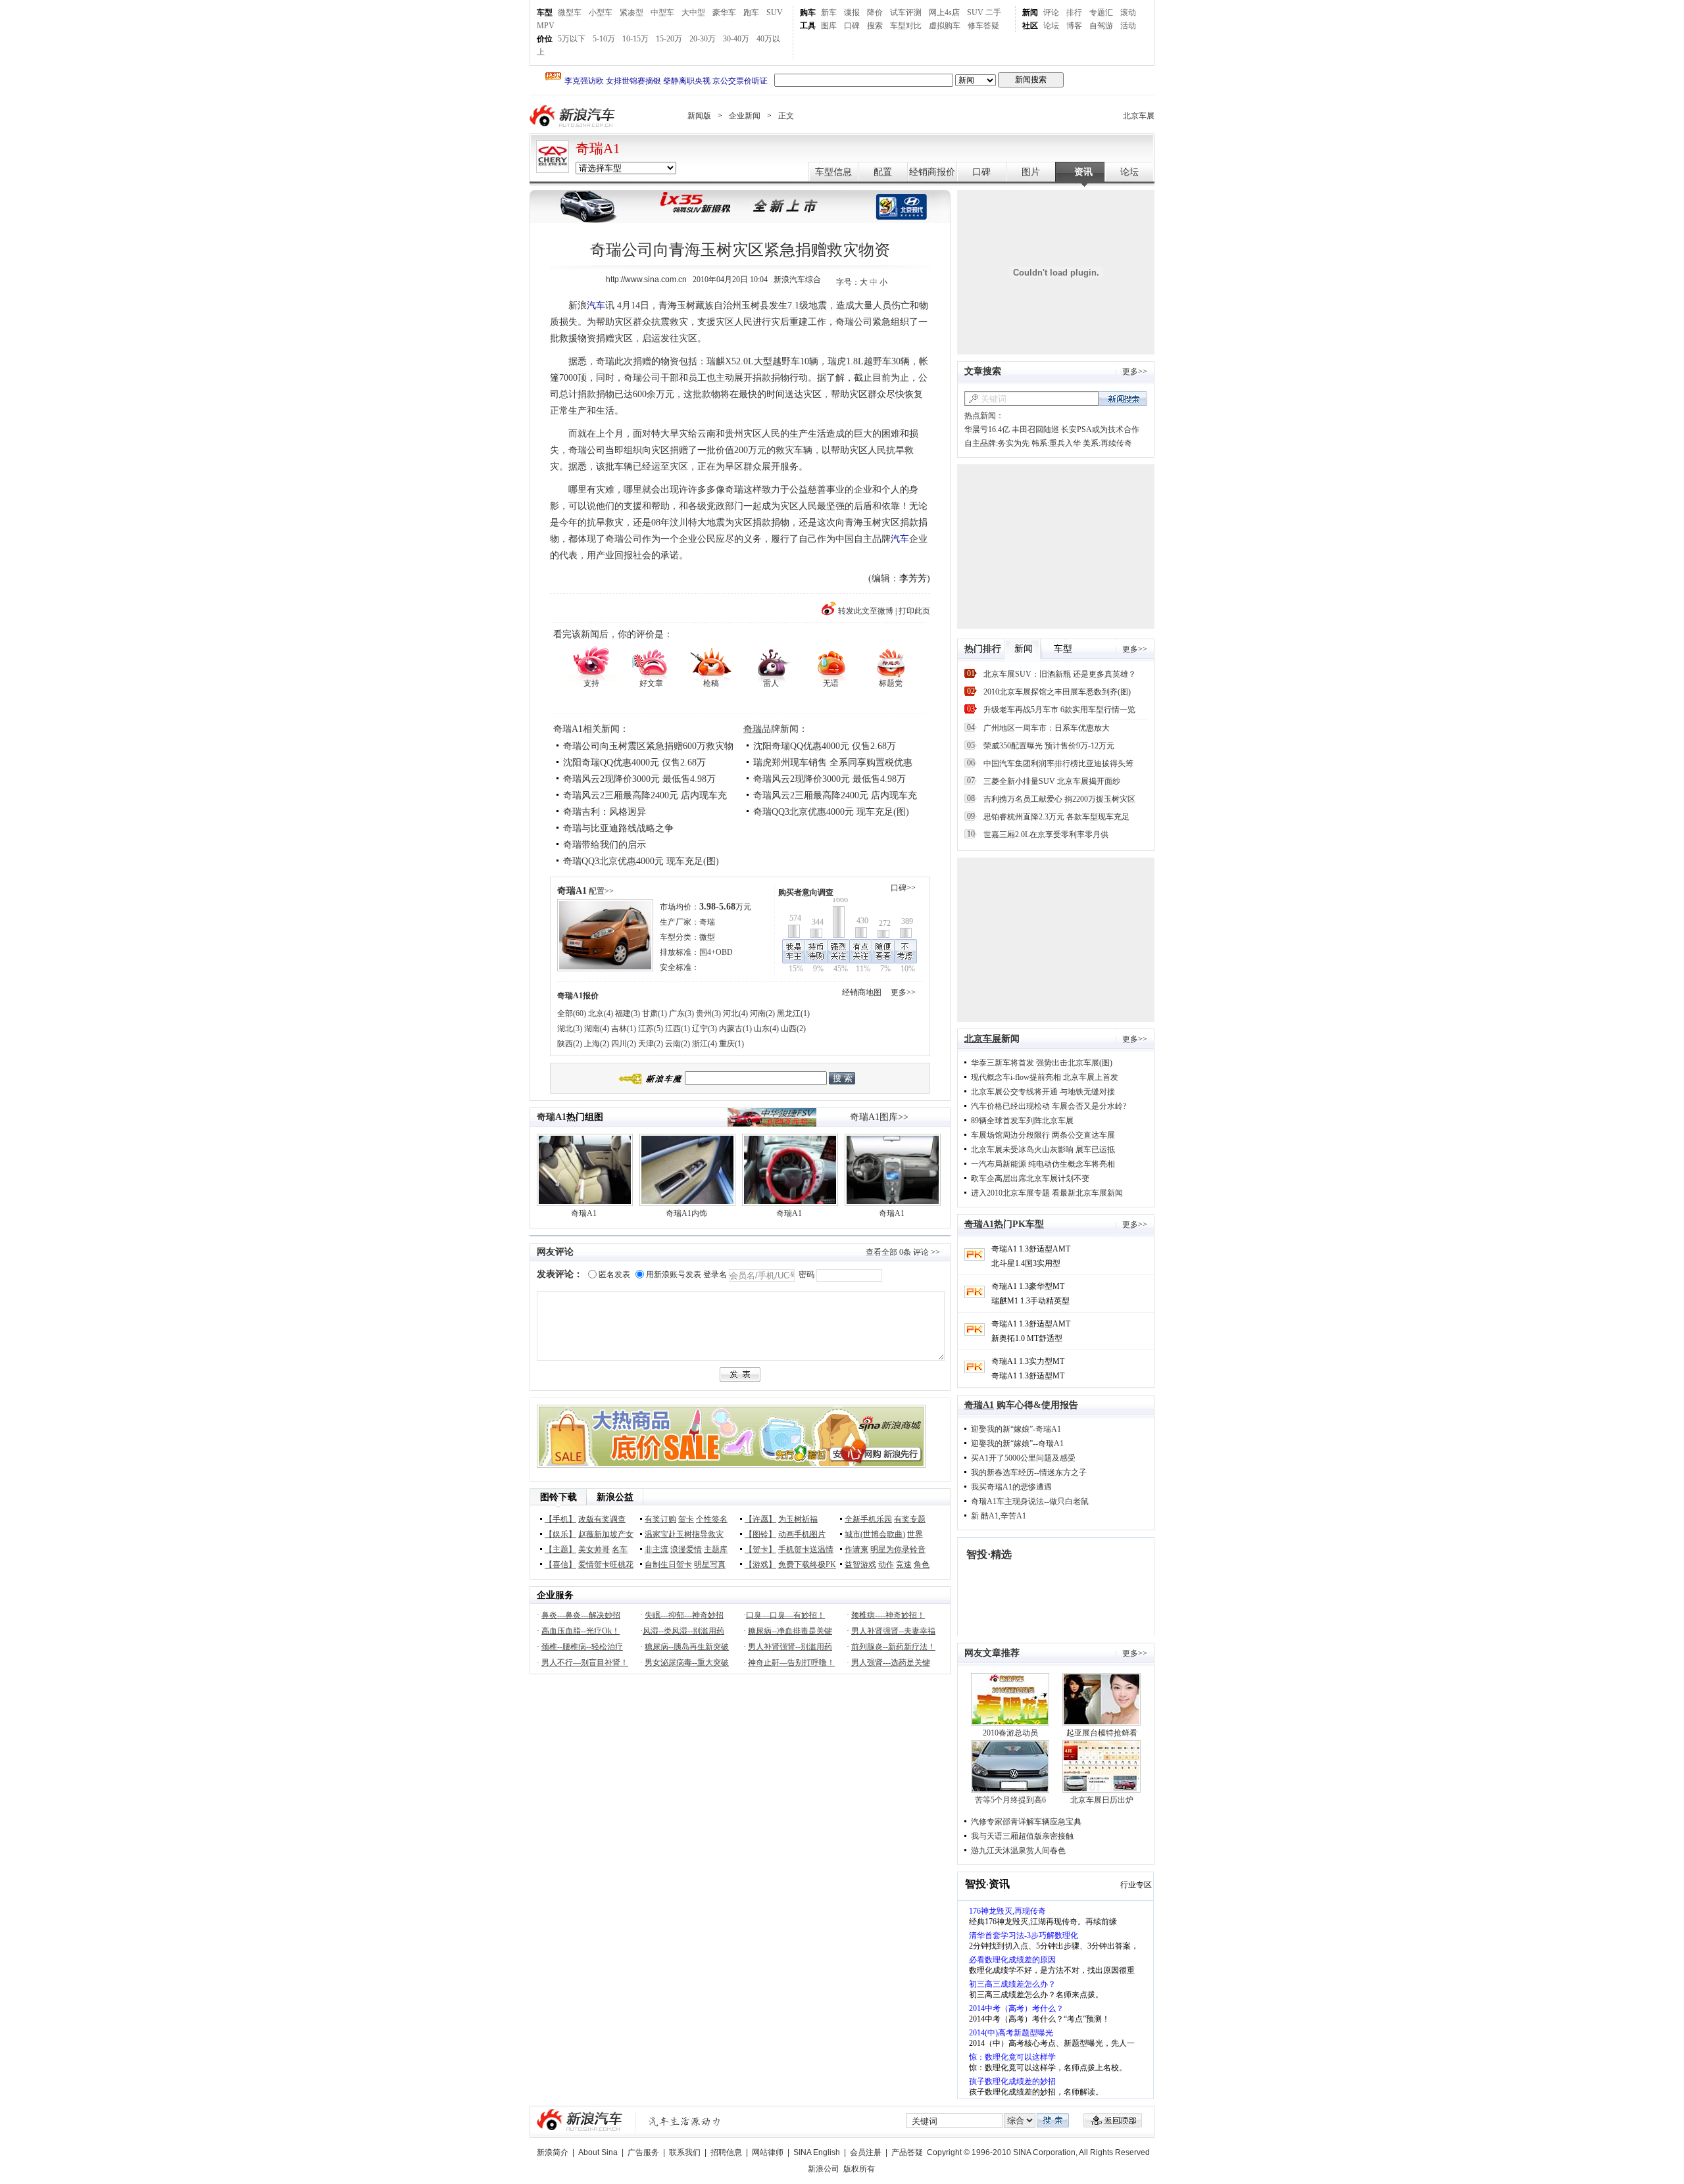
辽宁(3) (705, 1029)
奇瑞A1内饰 (686, 1213)
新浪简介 (553, 2152)
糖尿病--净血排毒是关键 (790, 1631)
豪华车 (724, 12)
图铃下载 (558, 1497)
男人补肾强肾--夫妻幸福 (893, 1631)
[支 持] (591, 663)
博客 (1074, 26)
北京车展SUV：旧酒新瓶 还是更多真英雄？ (1060, 674)
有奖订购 (660, 1519)
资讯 (1083, 172)
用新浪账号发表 (674, 1274)
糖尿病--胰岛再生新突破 (687, 1647)
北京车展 (1139, 116)
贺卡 (686, 1519)
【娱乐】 (560, 1534)
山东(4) (766, 1029)
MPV (546, 26)
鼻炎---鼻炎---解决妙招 (581, 1615)
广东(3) (681, 1013)
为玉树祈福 (798, 1519)
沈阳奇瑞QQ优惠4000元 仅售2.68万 (634, 763)
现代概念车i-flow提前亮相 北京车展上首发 (1045, 1077)
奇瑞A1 (598, 149)
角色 (922, 1565)
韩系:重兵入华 (1056, 443)
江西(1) (678, 1029)
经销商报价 (932, 172)
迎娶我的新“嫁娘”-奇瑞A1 (1016, 1429)
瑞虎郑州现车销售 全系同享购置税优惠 (833, 763)
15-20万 (669, 39)
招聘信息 (726, 2152)
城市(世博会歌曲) (875, 1534)
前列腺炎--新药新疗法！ (893, 1647)
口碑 (852, 26)
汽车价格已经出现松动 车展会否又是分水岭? (1049, 1106)
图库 (829, 26)
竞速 (904, 1565)
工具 (808, 26)
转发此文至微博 (866, 611)
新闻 (1030, 12)
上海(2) (597, 1044)
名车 (620, 1549)
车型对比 (906, 26)
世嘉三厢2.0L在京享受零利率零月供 (1046, 835)
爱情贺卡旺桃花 (606, 1565)
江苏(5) (651, 1029)
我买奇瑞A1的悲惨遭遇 (1011, 1487)
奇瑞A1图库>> (879, 1117)
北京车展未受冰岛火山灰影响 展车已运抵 (1043, 1150)
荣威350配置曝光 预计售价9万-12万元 (1049, 746)
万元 (725, 907)
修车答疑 (983, 26)
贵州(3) (708, 1013)
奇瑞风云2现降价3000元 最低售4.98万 (639, 779)
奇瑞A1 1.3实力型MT (1028, 1361)
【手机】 (560, 1519)
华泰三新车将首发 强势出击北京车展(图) (1042, 1063)
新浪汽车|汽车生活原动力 (685, 2121)
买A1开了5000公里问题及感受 (1023, 1458)
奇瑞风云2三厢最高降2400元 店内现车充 (835, 795)
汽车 (596, 305)
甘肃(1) (655, 1013)
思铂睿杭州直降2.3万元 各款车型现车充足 (1056, 817)
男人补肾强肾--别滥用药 (790, 1647)
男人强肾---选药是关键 (891, 1662)
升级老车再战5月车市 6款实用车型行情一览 (1059, 710)
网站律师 (768, 2152)
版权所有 (859, 2169)
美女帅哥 (594, 1549)
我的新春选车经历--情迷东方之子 (1029, 1472)
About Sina (598, 2152)
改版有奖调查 (602, 1519)
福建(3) (628, 1013)
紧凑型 (631, 12)
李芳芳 (913, 578)
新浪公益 (615, 1497)
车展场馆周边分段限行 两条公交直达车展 (1043, 1135)
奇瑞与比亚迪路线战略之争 (618, 828)
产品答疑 (907, 2152)
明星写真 (710, 1565)
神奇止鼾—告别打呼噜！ (791, 1662)
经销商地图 (862, 992)
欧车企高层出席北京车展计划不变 (1030, 1178)
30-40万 (736, 39)
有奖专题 (910, 1519)
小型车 (601, 12)
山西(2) (793, 1029)
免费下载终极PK (807, 1565)
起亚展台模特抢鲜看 (1102, 1733)
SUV (775, 12)
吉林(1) (624, 1029)
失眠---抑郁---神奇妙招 (684, 1615)
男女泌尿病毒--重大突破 (687, 1662)
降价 (875, 12)
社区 (1030, 26)
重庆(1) (731, 1044)
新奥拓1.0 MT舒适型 (1027, 1338)
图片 (1031, 172)
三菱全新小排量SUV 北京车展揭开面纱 (1052, 781)
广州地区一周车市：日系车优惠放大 (1047, 728)
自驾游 (1101, 26)
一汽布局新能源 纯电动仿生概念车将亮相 (1043, 1164)
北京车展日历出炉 (1102, 1800)
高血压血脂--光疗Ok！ (581, 1631)
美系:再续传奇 (1107, 443)
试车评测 (906, 12)
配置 (883, 172)
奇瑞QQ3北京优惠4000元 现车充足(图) (641, 861)
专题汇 (1101, 12)
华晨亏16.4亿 (987, 429)
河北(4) (735, 1013)
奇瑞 (753, 729)
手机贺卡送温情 (806, 1549)
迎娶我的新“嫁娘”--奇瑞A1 (1017, 1444)
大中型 (693, 12)
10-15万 (635, 39)
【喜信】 (560, 1565)
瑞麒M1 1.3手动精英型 (1030, 1301)
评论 (1051, 12)
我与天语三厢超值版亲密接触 (1022, 1836)
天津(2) (651, 1044)
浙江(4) (705, 1044)
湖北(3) (570, 1029)
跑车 (751, 12)
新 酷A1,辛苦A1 (999, 1516)
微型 (707, 937)
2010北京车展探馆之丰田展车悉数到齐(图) (1057, 692)
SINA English (817, 2152)
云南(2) (678, 1044)
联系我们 (685, 2152)
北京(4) (601, 1013)
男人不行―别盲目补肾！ (585, 1662)
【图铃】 (760, 1534)
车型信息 (833, 172)
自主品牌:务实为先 (997, 443)
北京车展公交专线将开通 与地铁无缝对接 (1043, 1092)
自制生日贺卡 (668, 1565)
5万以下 (572, 39)
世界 (915, 1534)
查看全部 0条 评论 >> (903, 1252)
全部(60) (572, 1013)
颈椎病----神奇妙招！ (888, 1615)
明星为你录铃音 (898, 1549)
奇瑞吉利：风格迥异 (605, 812)
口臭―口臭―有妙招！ (785, 1615)
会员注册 (866, 2152)
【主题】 (560, 1549)
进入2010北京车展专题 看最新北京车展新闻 (1047, 1193)
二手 (993, 12)
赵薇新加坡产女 (606, 1534)
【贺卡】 (760, 1549)
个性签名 (712, 1519)
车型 (545, 12)
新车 (829, 12)
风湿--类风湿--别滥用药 (683, 1631)
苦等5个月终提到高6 (1010, 1800)
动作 (886, 1565)
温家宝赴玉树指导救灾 (684, 1534)
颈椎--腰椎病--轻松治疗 (582, 1647)
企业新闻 (745, 116)
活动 (1128, 26)
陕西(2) (570, 1044)
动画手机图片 (802, 1534)
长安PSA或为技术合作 (1100, 429)
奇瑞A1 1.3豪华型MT (1028, 1286)
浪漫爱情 (686, 1549)
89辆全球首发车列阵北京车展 (1022, 1121)
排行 (1074, 12)
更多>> (903, 992)
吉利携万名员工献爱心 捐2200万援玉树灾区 (1059, 799)
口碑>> (903, 888)
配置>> (601, 891)
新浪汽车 (574, 116)
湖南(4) (597, 1029)
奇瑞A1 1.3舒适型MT (1028, 1376)
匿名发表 (614, 1274)
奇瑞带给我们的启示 (605, 845)
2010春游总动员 (1010, 1733)
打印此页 (914, 611)
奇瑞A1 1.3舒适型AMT (1031, 1249)
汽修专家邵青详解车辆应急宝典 (1026, 1822)
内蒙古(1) (735, 1029)
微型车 (570, 12)
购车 (808, 12)
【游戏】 (760, 1565)
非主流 (656, 1549)
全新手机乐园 (868, 1519)
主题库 (716, 1549)
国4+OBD (716, 952)
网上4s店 (944, 12)
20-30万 (703, 39)
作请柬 (856, 1549)
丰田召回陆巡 (1035, 429)
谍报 (852, 12)
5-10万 (604, 39)
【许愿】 (760, 1519)
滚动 (1128, 12)
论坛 (1051, 26)
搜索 (875, 26)
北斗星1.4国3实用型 (1026, 1263)
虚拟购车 (945, 26)
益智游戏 (860, 1565)
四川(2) (624, 1044)
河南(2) (762, 1013)
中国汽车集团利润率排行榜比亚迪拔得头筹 (1058, 764)
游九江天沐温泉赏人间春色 (1018, 1851)
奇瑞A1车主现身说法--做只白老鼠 (1030, 1501)
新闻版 (699, 116)
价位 (545, 39)
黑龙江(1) (793, 1013)
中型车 (662, 12)
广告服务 (643, 2152)
